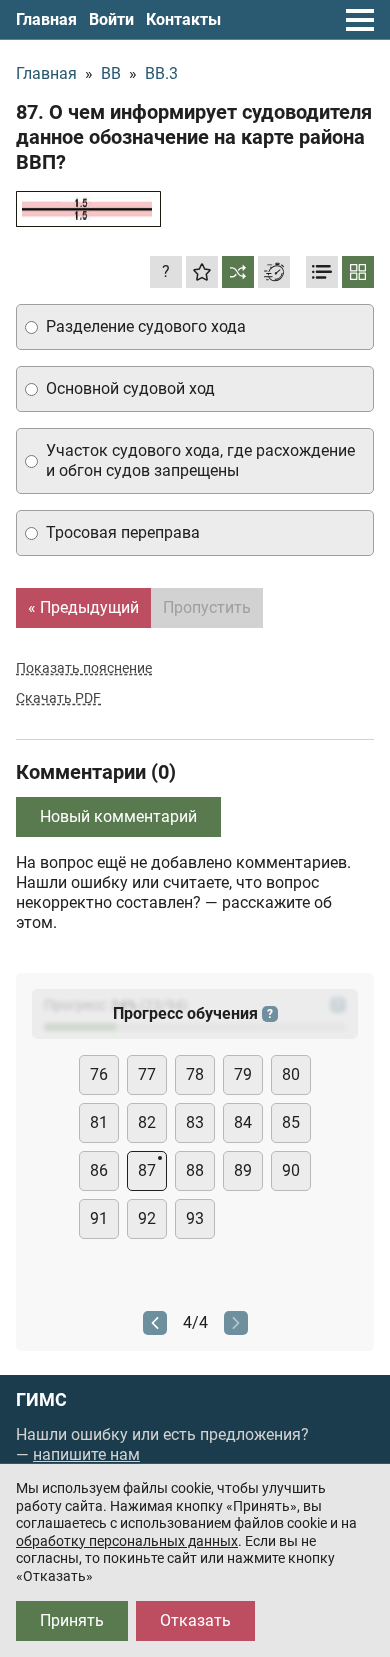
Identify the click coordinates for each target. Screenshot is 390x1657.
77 (147, 1074)
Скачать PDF (58, 698)
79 (243, 1074)
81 (99, 1122)
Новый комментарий (118, 816)
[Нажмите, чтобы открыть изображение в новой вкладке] (88, 209)
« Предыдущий (83, 607)
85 (291, 1122)
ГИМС (41, 1400)
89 (243, 1170)
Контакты (183, 19)
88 (195, 1170)
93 (195, 1218)
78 (195, 1074)
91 (99, 1218)
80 (291, 1074)
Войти (111, 19)
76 (99, 1074)
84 (243, 1122)
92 (147, 1218)
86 (99, 1170)
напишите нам (86, 1454)
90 (291, 1170)
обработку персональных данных (127, 1541)
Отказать (195, 1620)
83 (195, 1122)
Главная (46, 19)
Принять (72, 1620)
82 (147, 1122)
